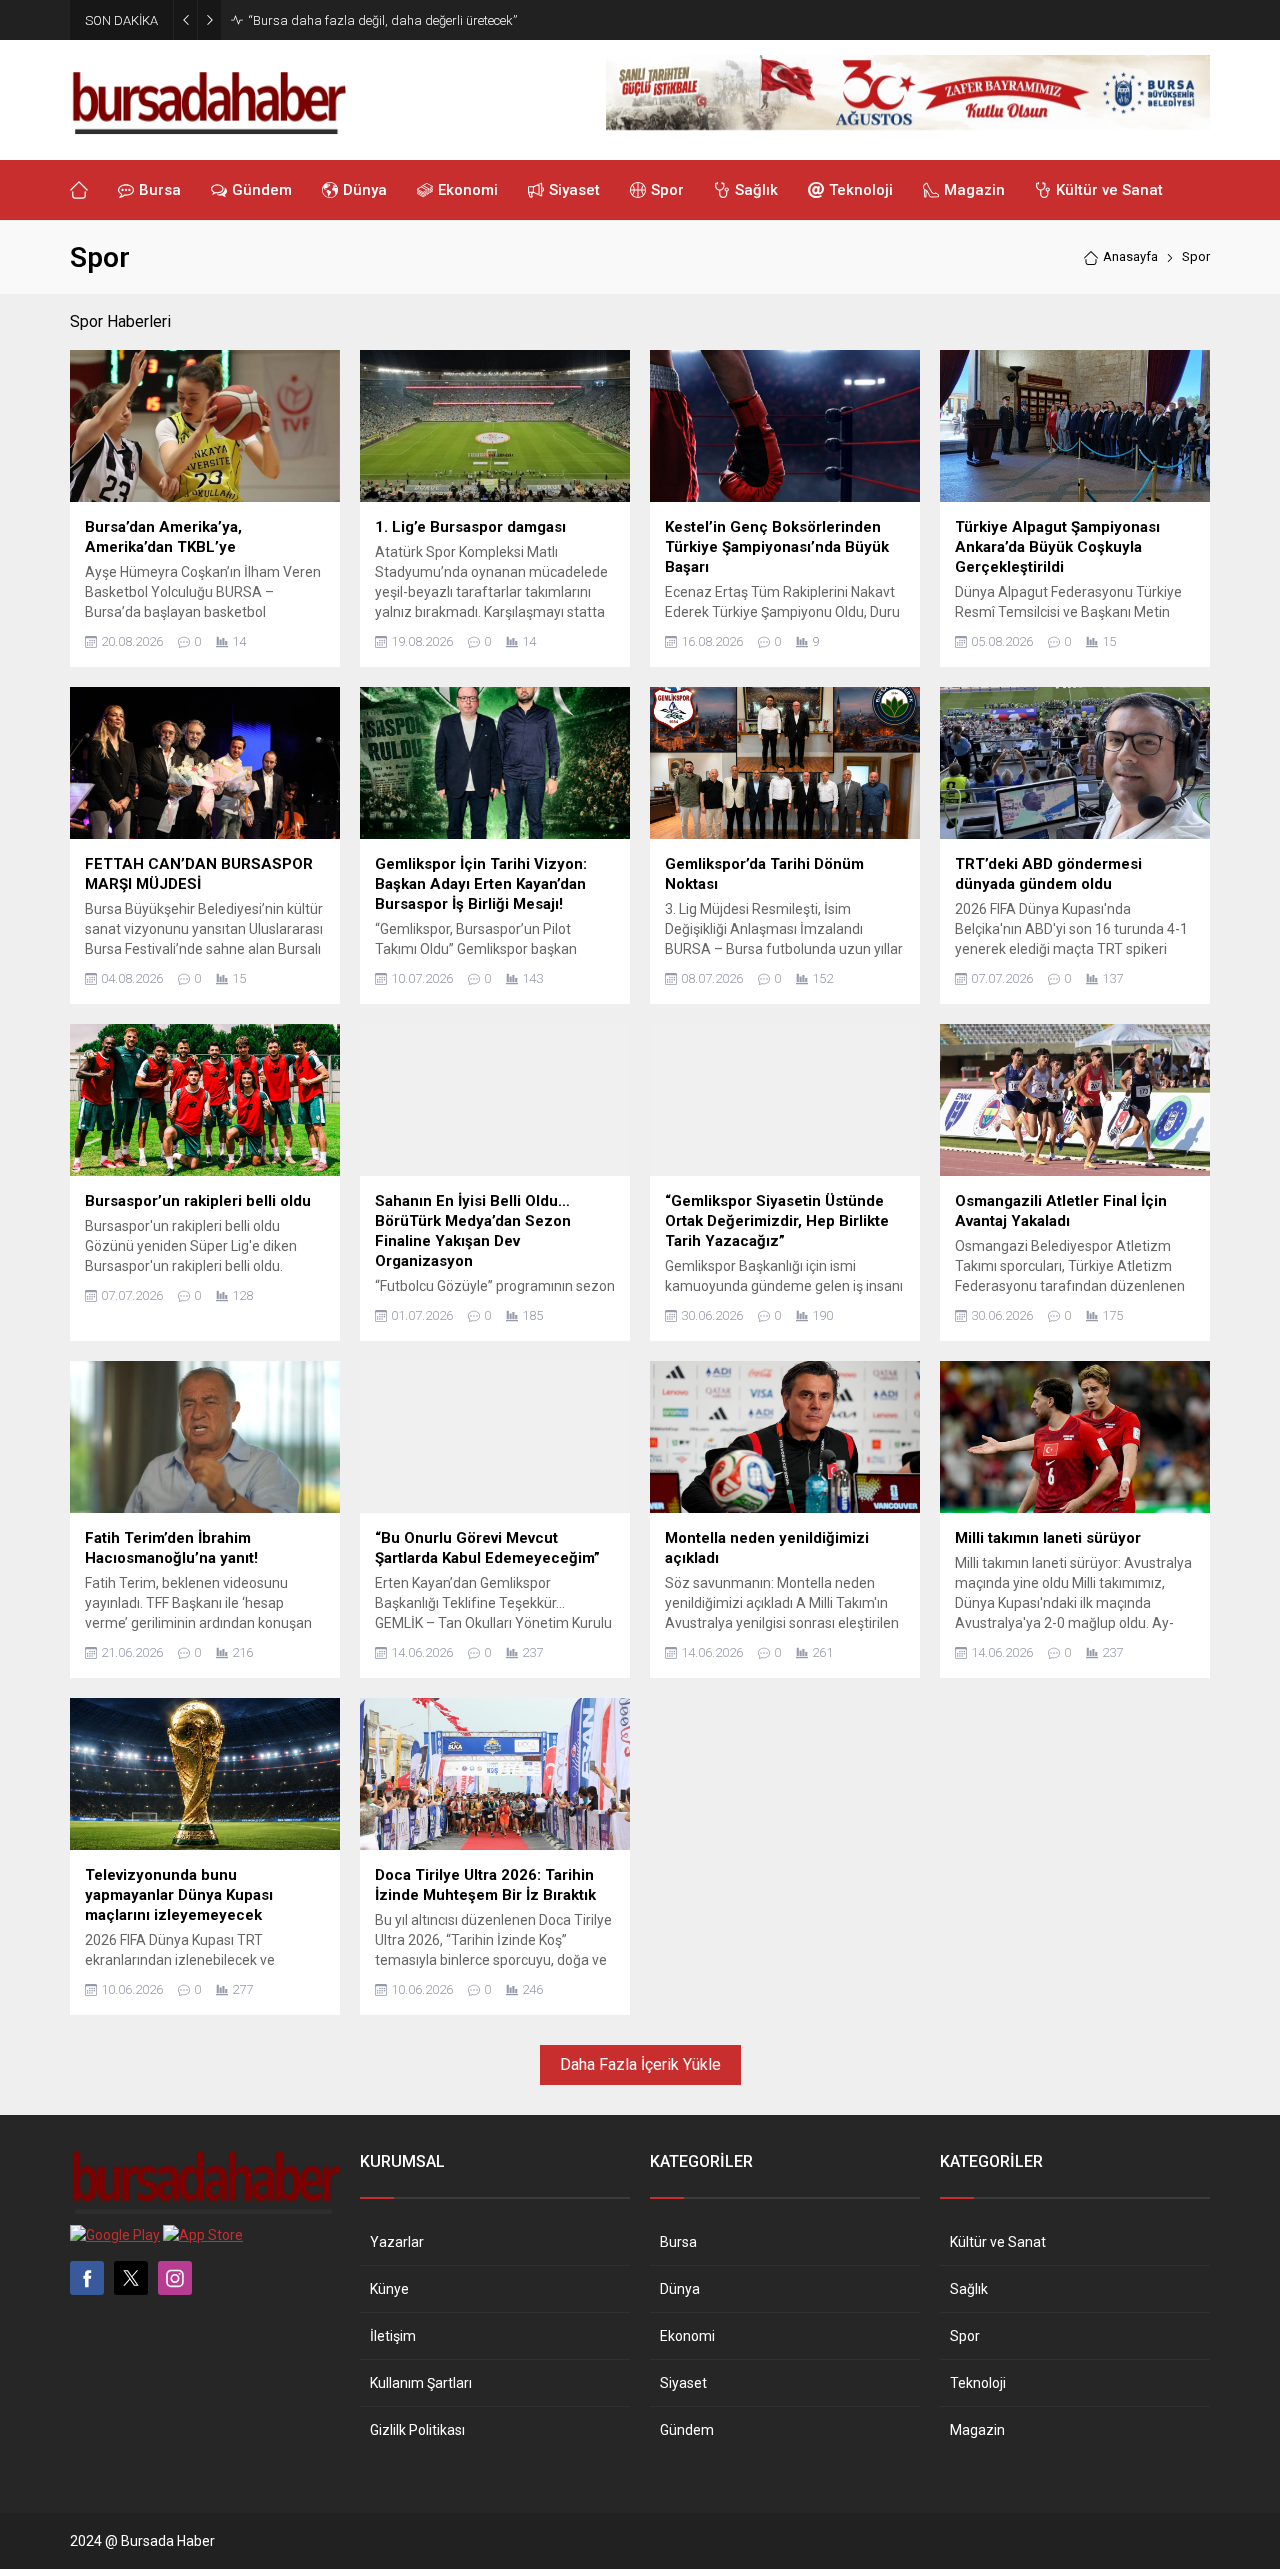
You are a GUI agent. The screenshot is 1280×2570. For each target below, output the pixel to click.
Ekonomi (687, 2336)
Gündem (687, 2430)
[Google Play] (115, 2235)
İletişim (393, 2336)
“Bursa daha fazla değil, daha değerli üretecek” (382, 20)
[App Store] (203, 2235)
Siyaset (683, 2383)
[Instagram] (175, 2278)
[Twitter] (131, 2278)
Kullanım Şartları (421, 2383)
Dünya (680, 2289)
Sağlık (969, 2289)
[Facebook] (87, 2278)
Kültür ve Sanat (998, 2242)
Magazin (977, 2430)
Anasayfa (1130, 256)
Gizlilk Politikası (417, 2430)
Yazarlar (397, 2242)
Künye (389, 2289)
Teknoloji (978, 2383)
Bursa (678, 2242)
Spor (965, 2336)
